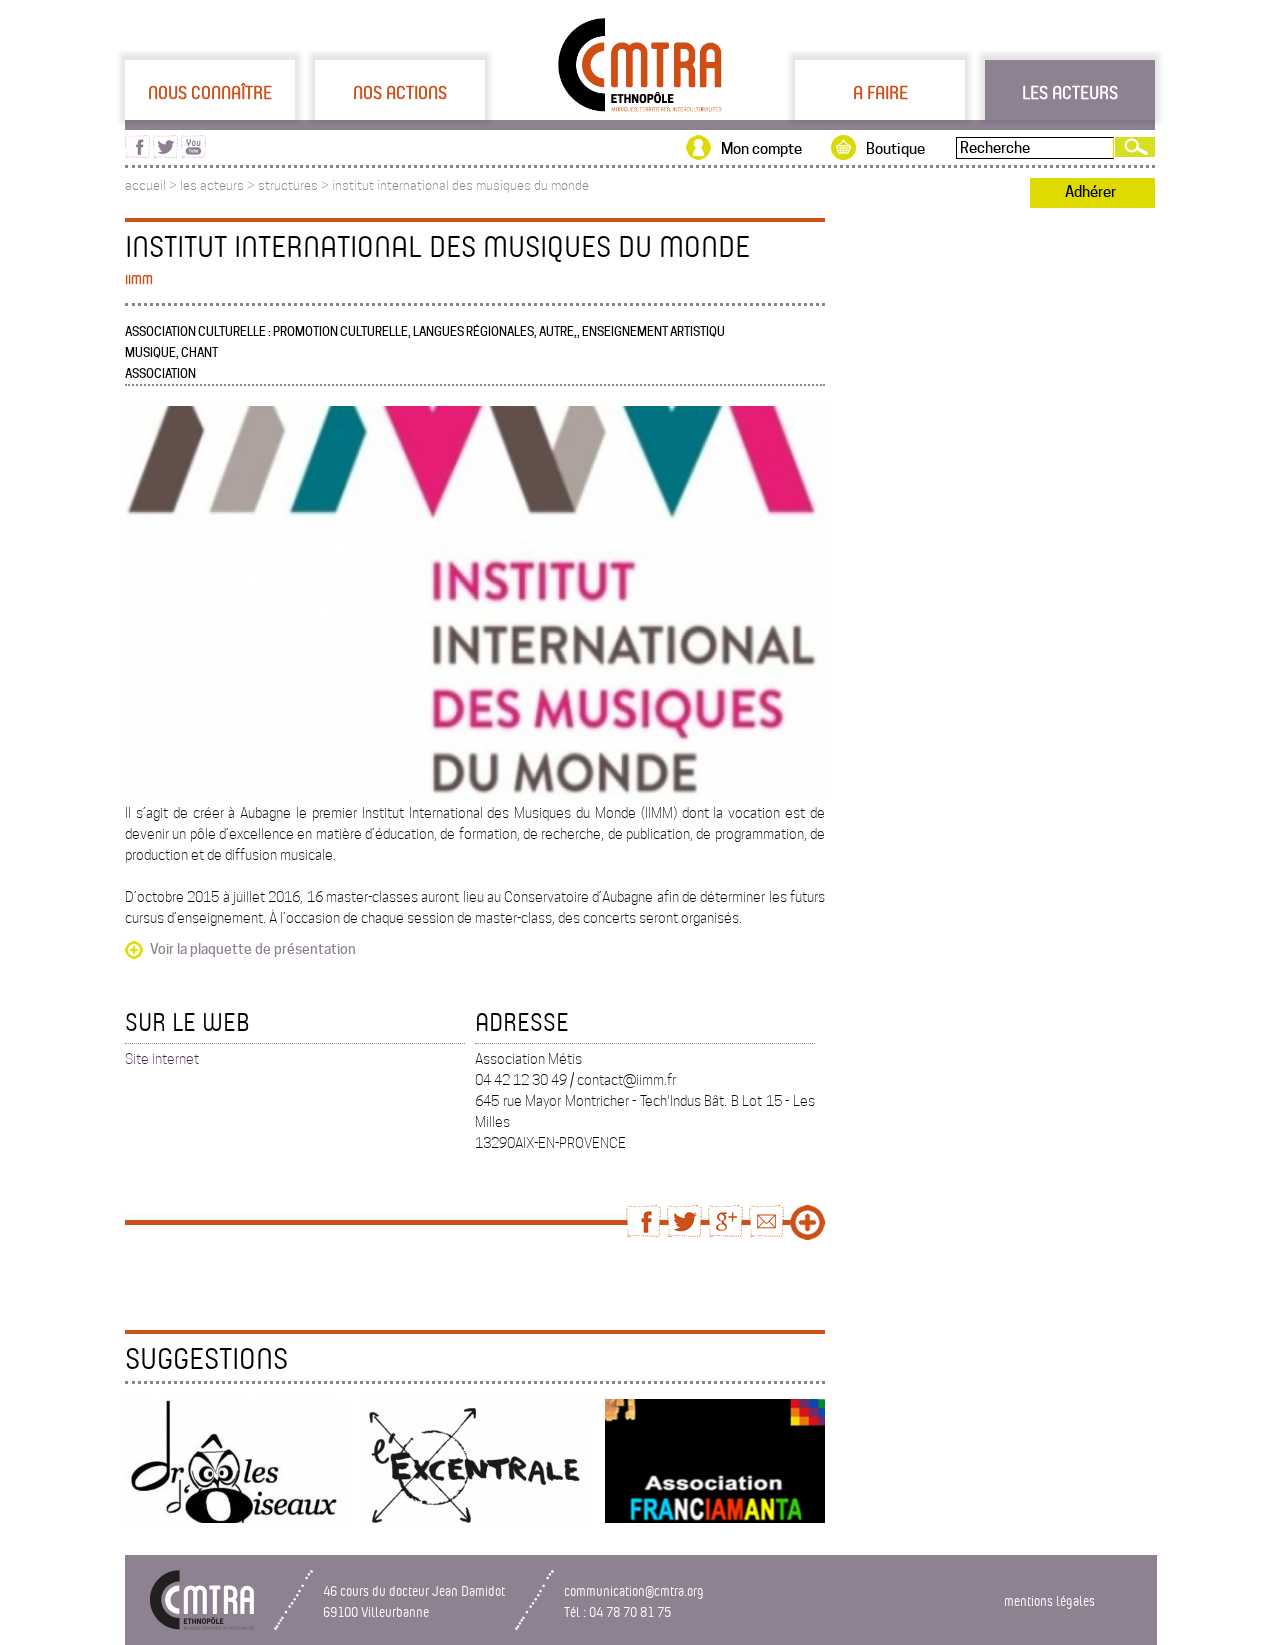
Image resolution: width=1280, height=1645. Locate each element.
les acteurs (212, 185)
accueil (145, 185)
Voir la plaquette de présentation (253, 949)
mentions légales (1049, 1600)
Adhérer (1090, 192)
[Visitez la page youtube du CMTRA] (193, 153)
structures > (295, 185)
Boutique (895, 149)
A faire (880, 92)
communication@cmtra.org (634, 1590)
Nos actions (400, 92)
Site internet (162, 1059)
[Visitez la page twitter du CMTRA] (165, 153)
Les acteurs (1070, 92)
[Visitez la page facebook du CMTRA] (137, 153)
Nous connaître (210, 92)
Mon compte (761, 149)
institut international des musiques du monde (460, 185)
